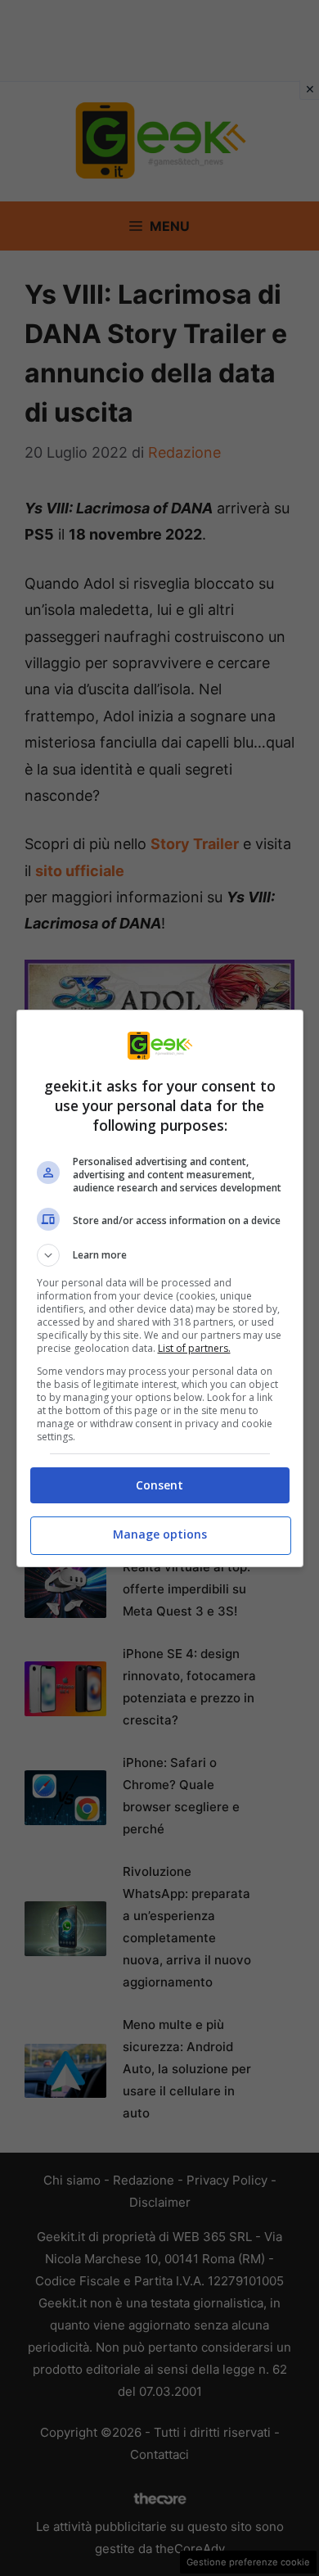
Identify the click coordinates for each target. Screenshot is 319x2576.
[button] (160, 1255)
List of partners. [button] (194, 1348)
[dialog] (160, 1288)
